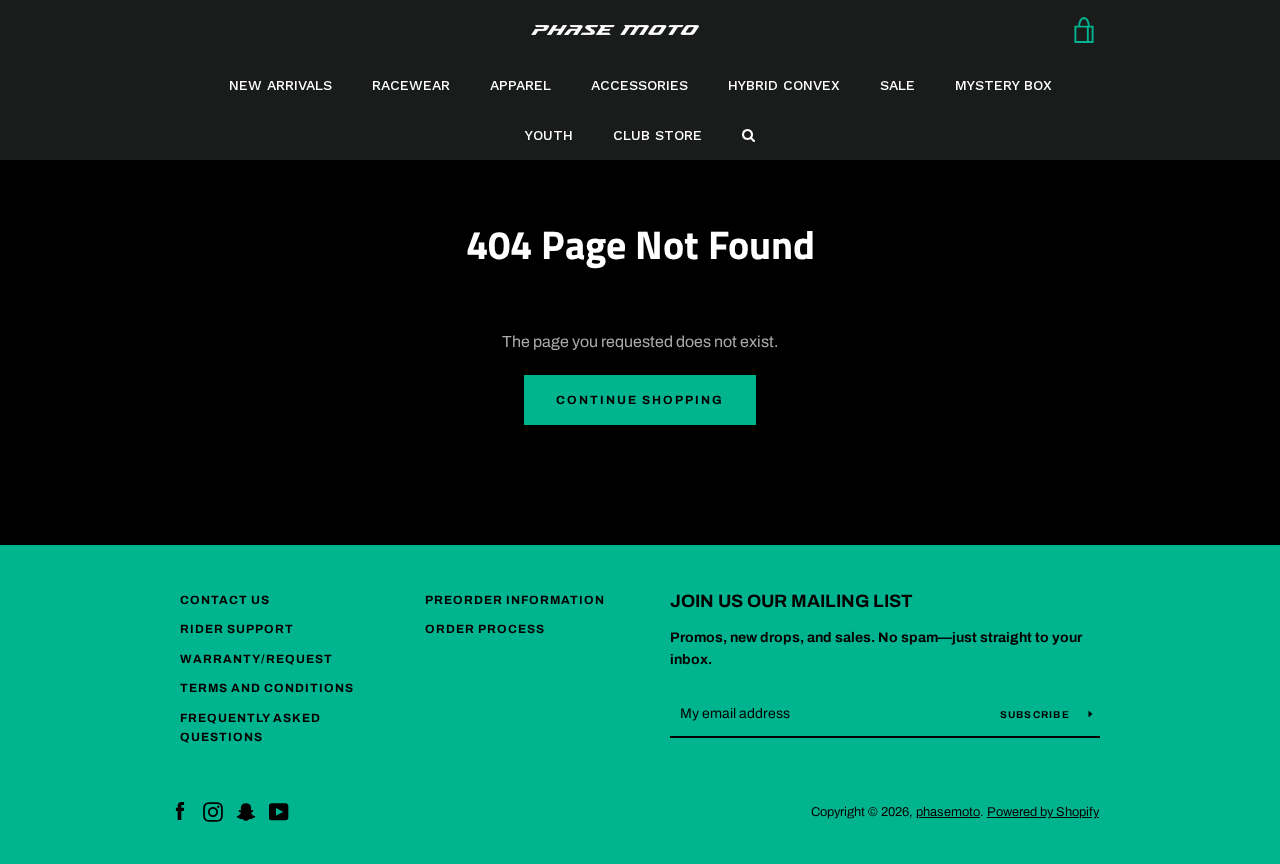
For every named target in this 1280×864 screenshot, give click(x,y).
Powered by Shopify (1043, 812)
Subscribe (1037, 714)
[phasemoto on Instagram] (213, 810)
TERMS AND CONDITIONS (267, 688)
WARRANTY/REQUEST (256, 659)
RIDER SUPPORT (237, 629)
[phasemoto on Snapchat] (246, 810)
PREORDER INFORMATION (515, 600)
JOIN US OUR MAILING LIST (791, 601)
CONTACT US (225, 600)
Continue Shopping (640, 400)
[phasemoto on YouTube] (279, 810)
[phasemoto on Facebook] (180, 810)
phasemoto (948, 812)
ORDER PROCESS (485, 629)
